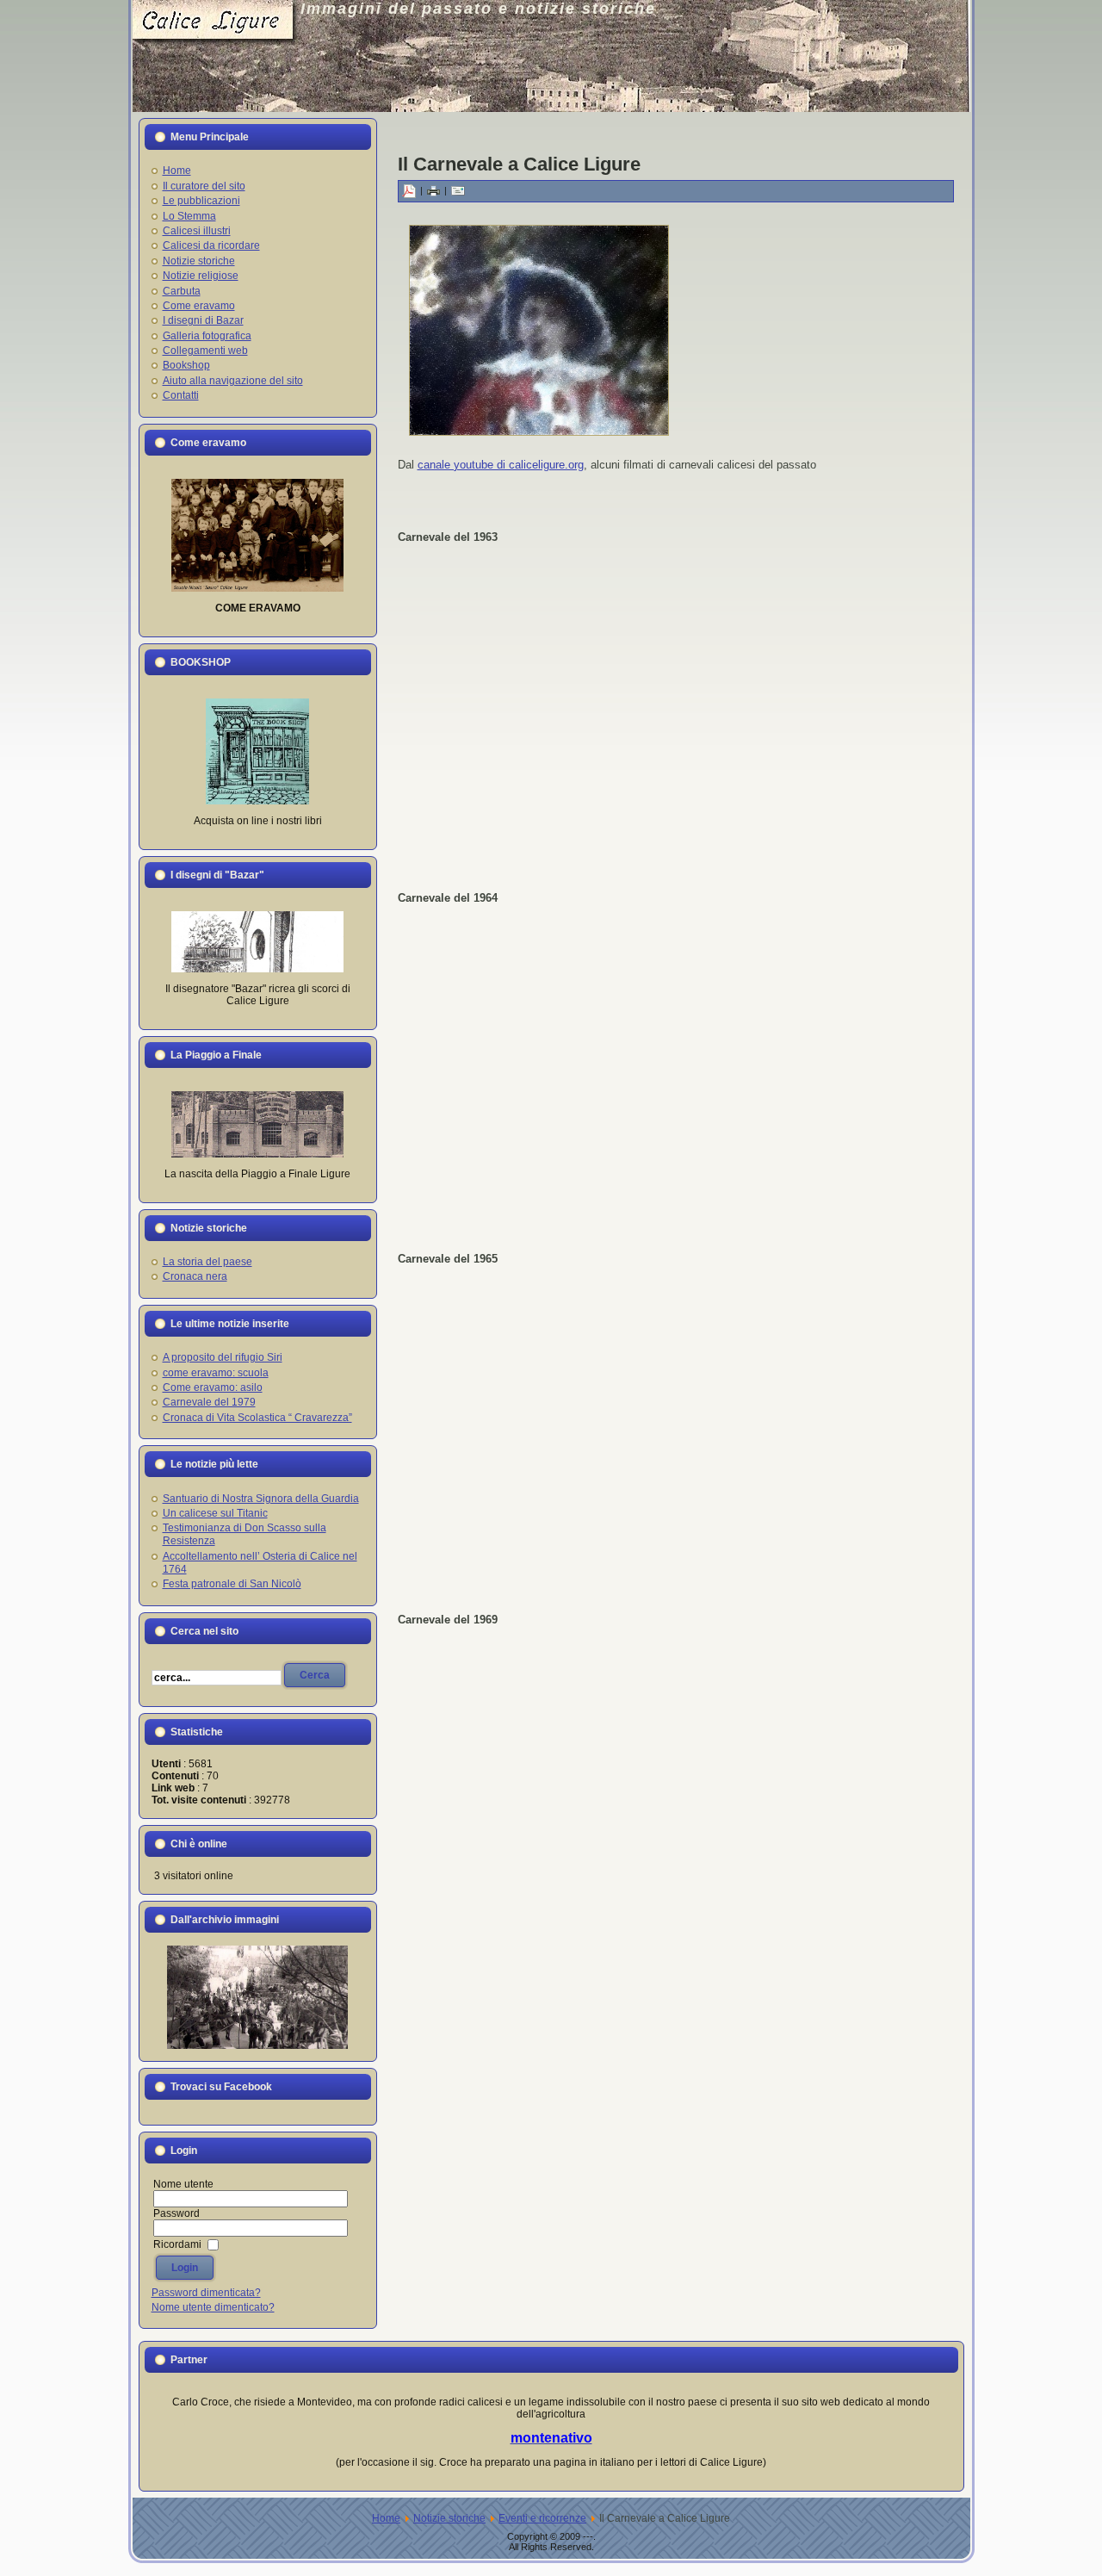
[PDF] (409, 190)
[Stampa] (433, 190)
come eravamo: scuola (216, 1373)
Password (176, 2213)
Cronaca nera (195, 1276)
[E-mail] (458, 190)
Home (386, 2518)
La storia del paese (207, 1262)
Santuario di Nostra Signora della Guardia (261, 1499)
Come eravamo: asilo (213, 1387)
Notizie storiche (449, 2518)
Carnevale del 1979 (209, 1402)
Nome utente (183, 2184)
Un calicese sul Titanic (215, 1513)
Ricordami (177, 2244)
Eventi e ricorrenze (542, 2518)
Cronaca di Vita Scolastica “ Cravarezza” (257, 1418)
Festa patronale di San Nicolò (232, 1584)
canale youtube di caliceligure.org (501, 465)
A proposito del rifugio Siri (223, 1357)
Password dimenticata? (206, 2293)
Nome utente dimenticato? (213, 2307)
